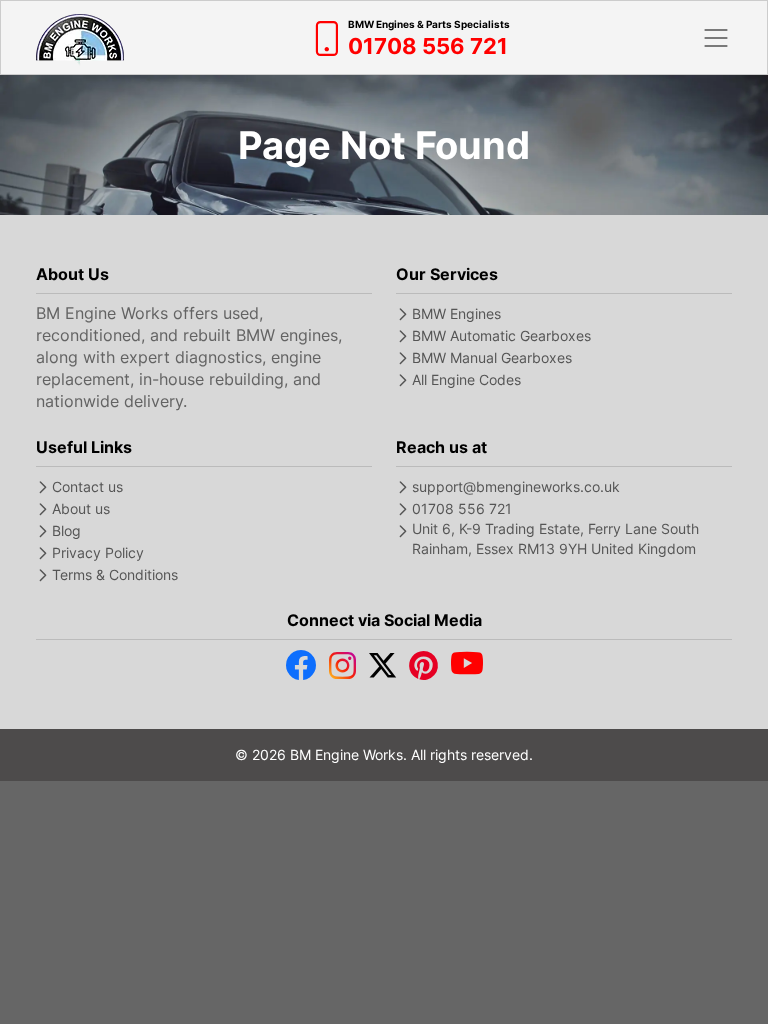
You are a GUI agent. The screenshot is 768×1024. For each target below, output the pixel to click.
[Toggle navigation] (716, 38)
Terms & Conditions (115, 574)
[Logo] (80, 37)
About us (81, 508)
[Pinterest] (423, 670)
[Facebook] (301, 670)
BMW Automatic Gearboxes (501, 335)
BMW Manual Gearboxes (492, 357)
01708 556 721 (462, 508)
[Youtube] (467, 670)
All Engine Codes (466, 379)
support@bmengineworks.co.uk (516, 486)
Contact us (87, 486)
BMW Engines (456, 313)
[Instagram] (342, 670)
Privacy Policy (98, 552)
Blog (66, 530)
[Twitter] (382, 670)
